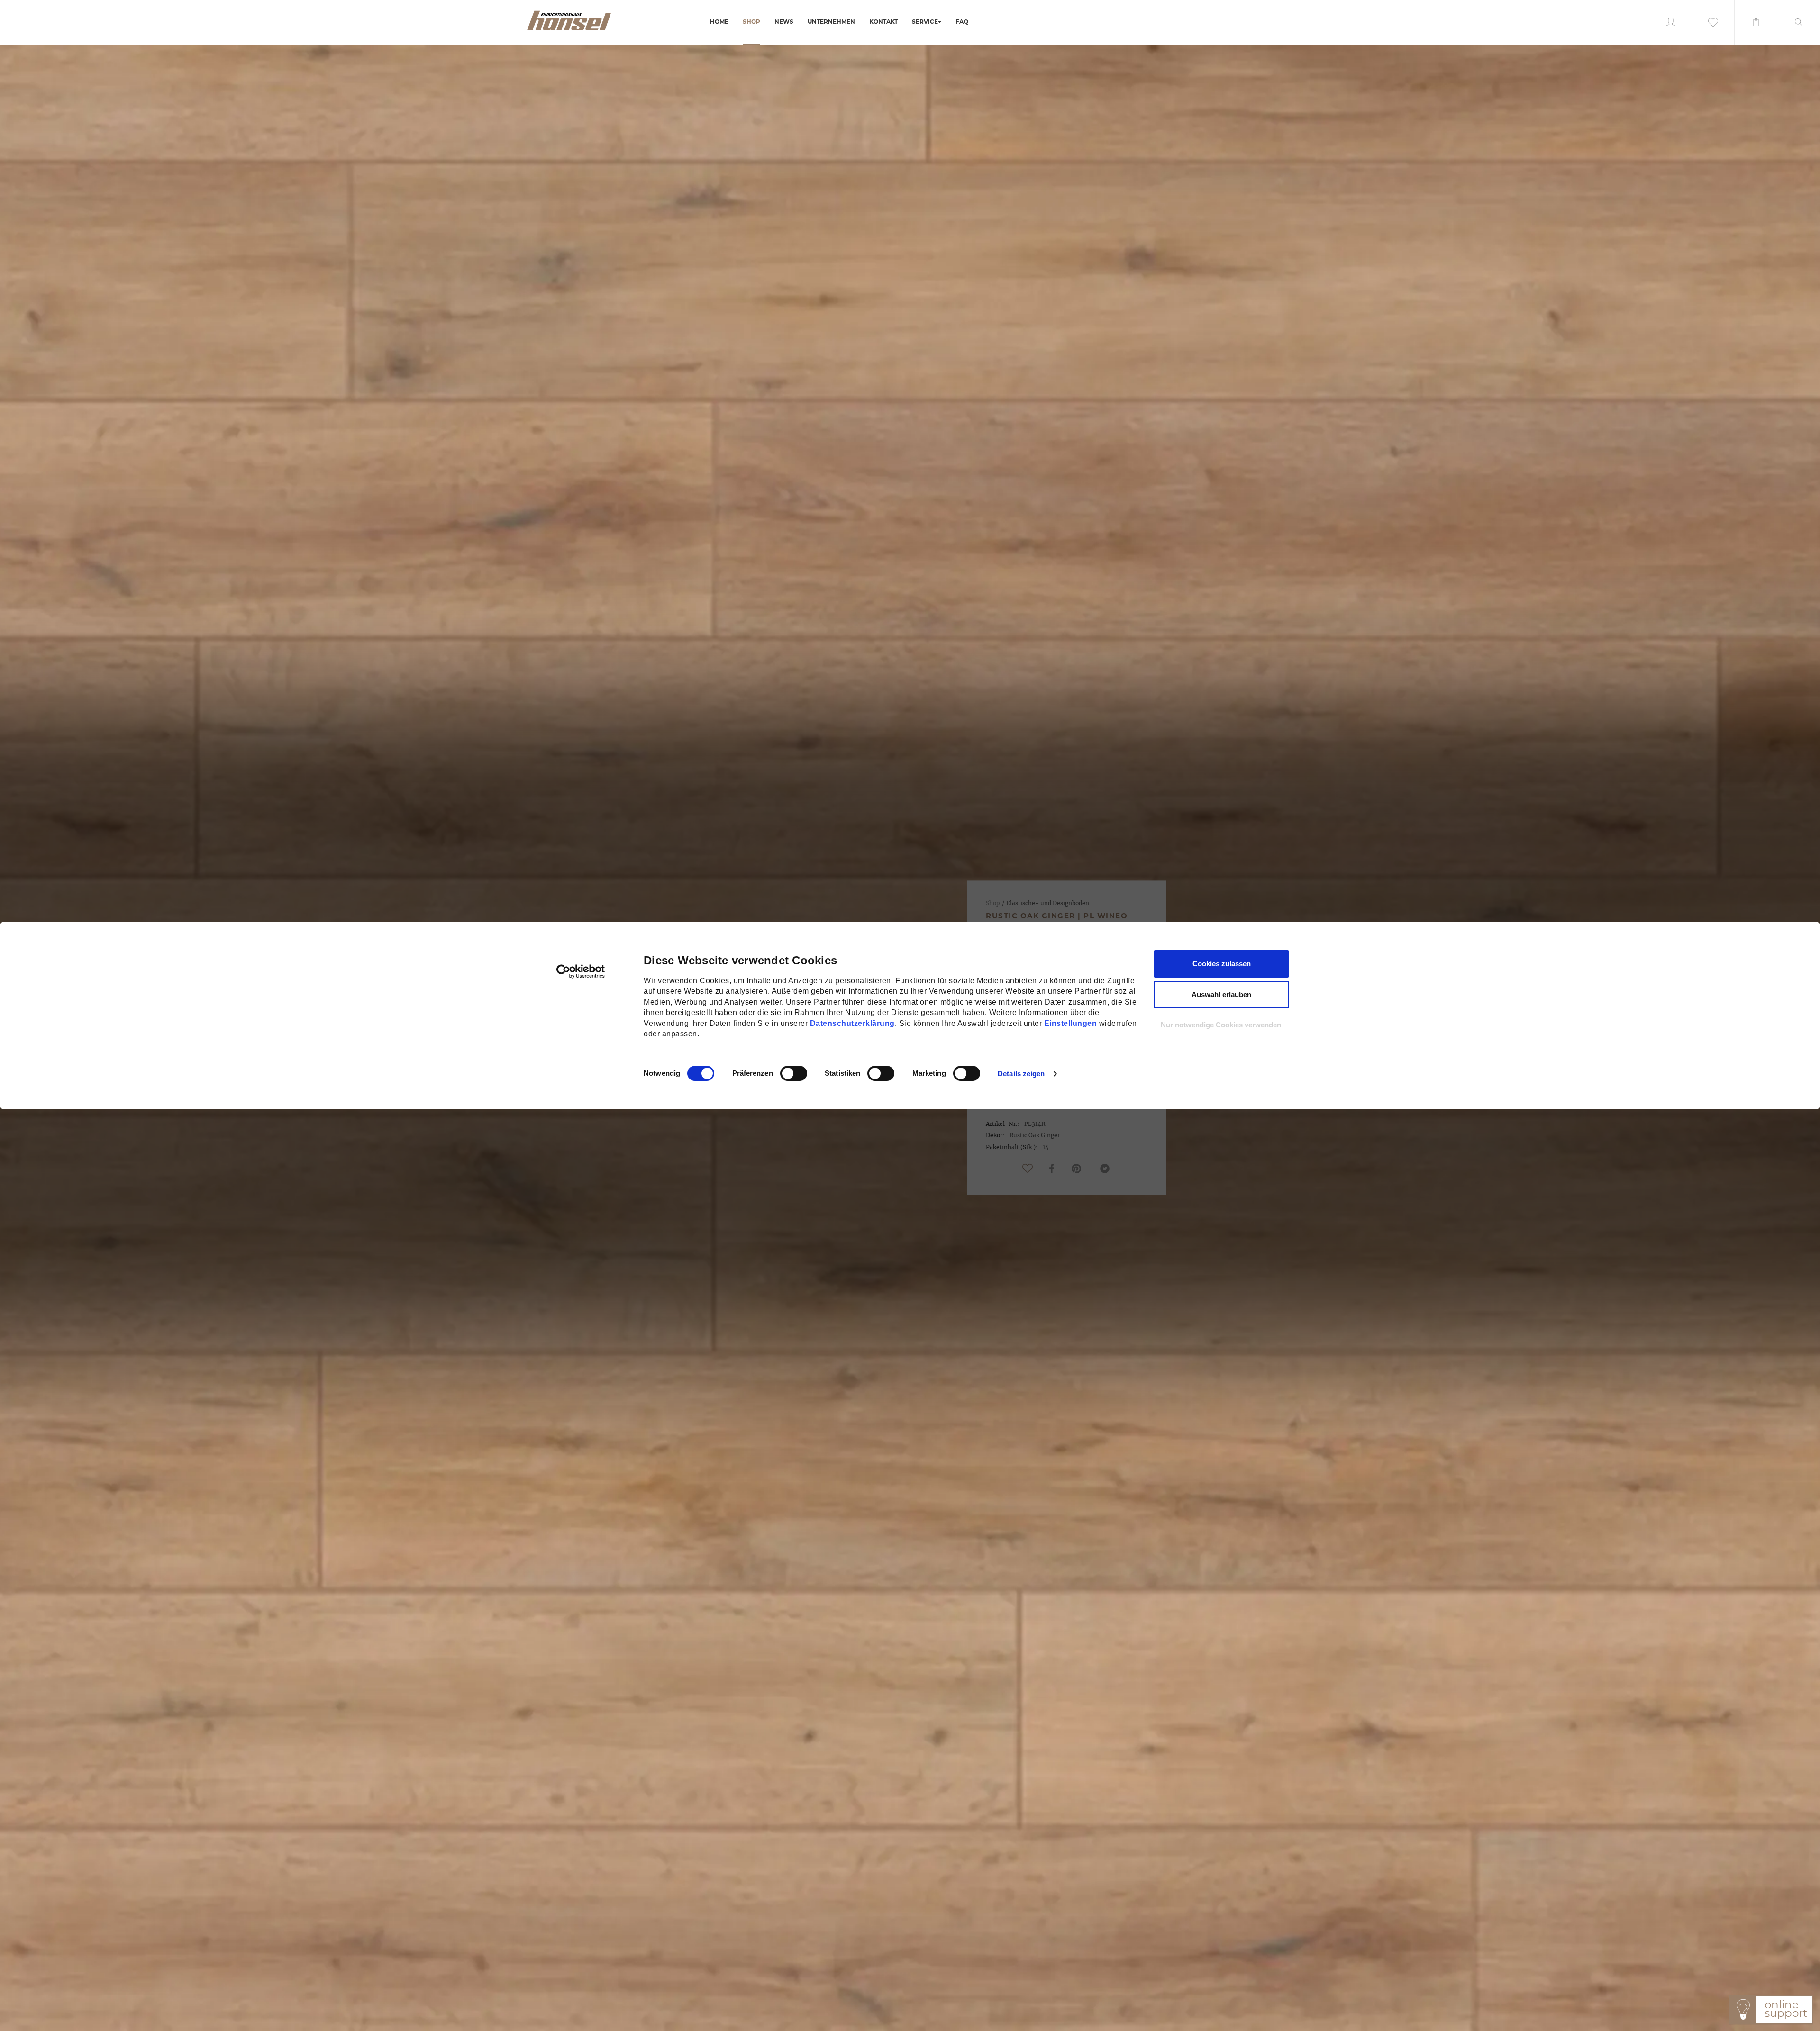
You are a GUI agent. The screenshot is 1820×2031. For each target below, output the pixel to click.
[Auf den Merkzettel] (1028, 1169)
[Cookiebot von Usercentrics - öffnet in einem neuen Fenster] (581, 971)
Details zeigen (1021, 1074)
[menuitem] (719, 23)
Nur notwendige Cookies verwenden (1221, 1025)
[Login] (1671, 22)
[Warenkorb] (1756, 22)
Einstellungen (1071, 1023)
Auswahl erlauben (1221, 994)
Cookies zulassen (1222, 964)
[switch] (783, 1073)
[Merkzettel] (1713, 22)
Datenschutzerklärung (852, 1023)
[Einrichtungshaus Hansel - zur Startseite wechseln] (569, 20)
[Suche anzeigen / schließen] (1799, 22)
